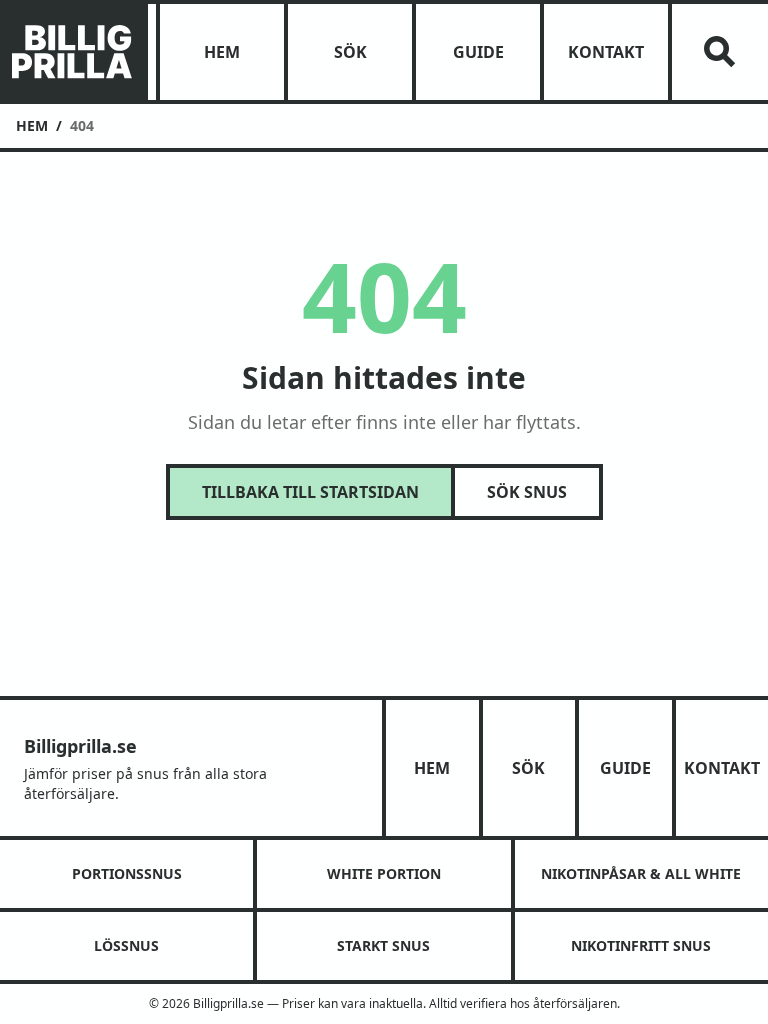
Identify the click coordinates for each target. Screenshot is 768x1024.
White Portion (384, 873)
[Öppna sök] (720, 52)
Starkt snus (383, 945)
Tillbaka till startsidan (310, 492)
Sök (350, 52)
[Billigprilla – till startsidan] (72, 52)
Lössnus (126, 945)
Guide (478, 52)
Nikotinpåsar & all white (641, 873)
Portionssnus (127, 873)
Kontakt (606, 52)
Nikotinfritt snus (641, 945)
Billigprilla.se (80, 746)
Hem (222, 52)
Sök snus (527, 492)
